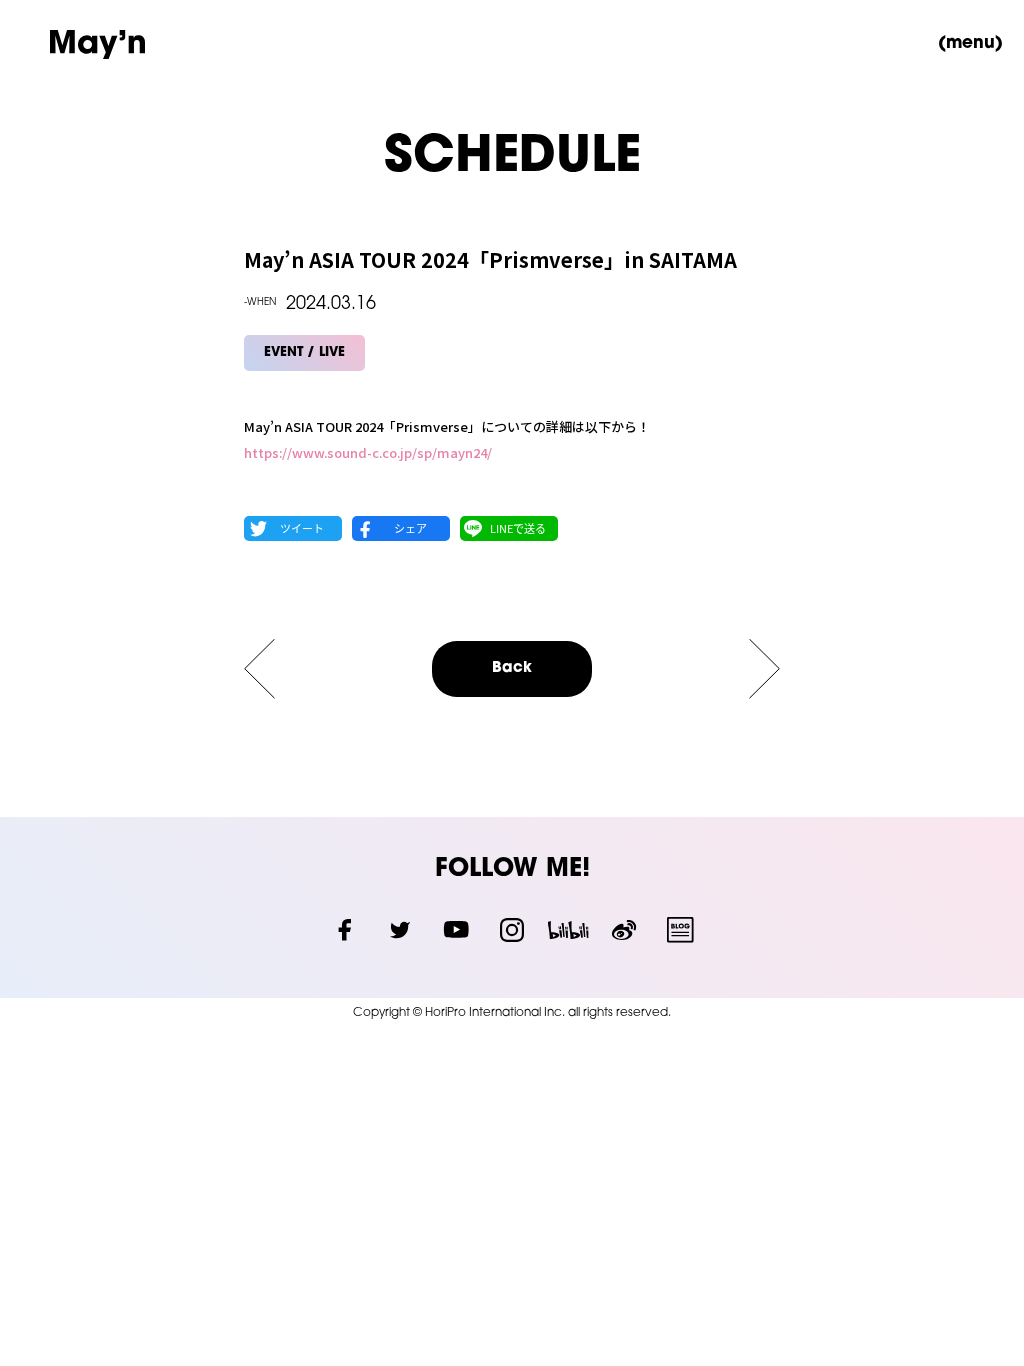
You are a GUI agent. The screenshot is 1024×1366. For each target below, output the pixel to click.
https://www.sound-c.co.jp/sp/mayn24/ (368, 452)
